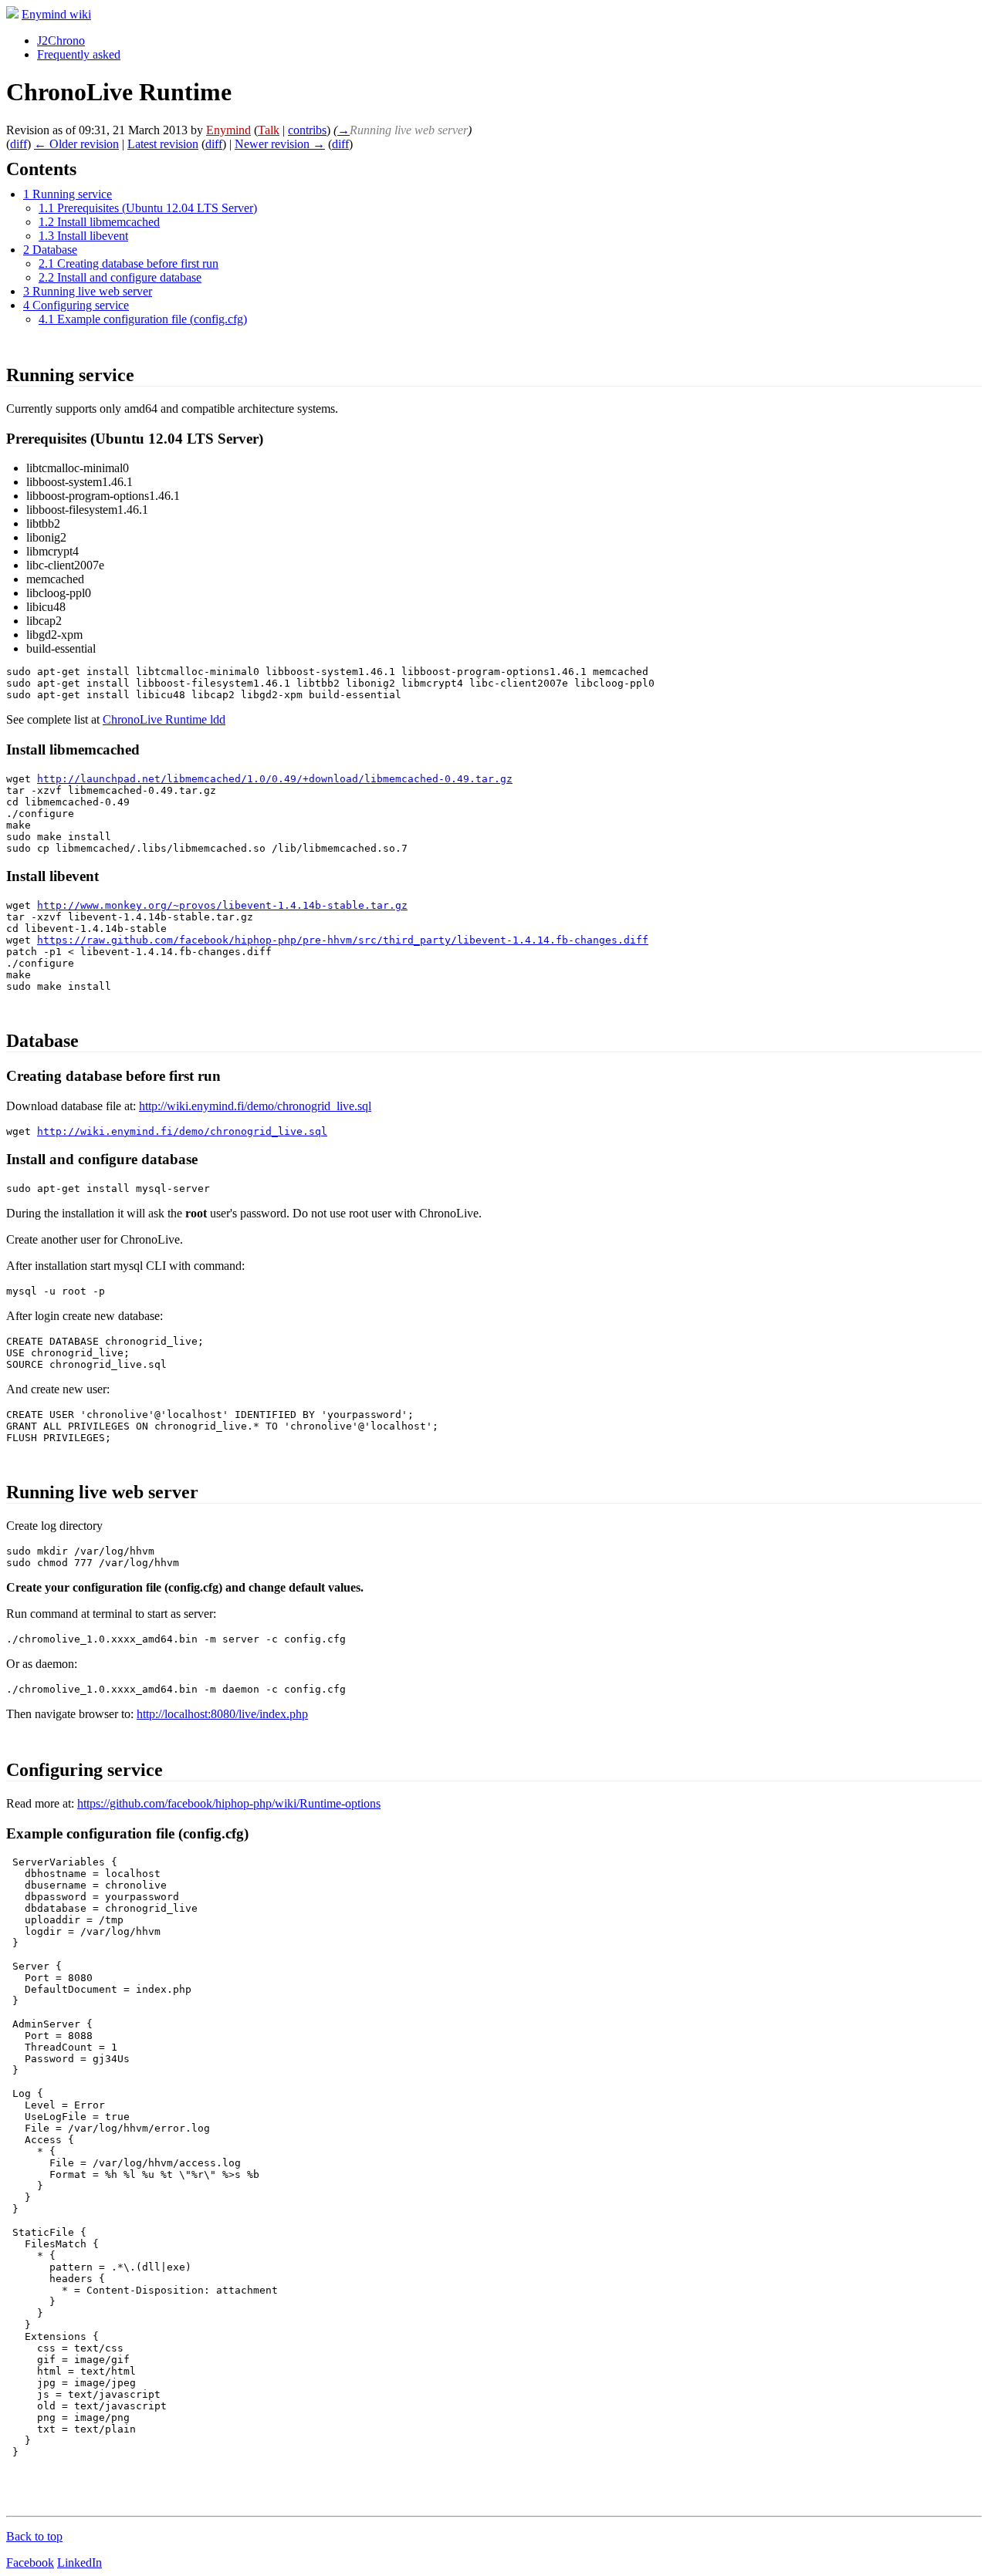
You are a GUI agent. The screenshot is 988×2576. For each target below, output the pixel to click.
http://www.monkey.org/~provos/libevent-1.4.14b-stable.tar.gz (222, 905)
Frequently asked (79, 54)
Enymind (228, 130)
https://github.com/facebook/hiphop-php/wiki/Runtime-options (229, 1803)
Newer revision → (280, 144)
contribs (307, 130)
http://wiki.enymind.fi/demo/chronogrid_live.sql (255, 1106)
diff (19, 144)
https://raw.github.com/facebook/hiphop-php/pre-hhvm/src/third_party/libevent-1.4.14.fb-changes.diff (343, 940)
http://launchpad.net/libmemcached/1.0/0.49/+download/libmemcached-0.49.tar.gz (275, 779)
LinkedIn (80, 2562)
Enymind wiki (56, 14)
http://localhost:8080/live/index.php (222, 1714)
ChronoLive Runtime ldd (164, 719)
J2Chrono (61, 41)
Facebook (30, 2562)
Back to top (34, 2536)
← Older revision (76, 144)
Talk (269, 130)
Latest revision (163, 144)
